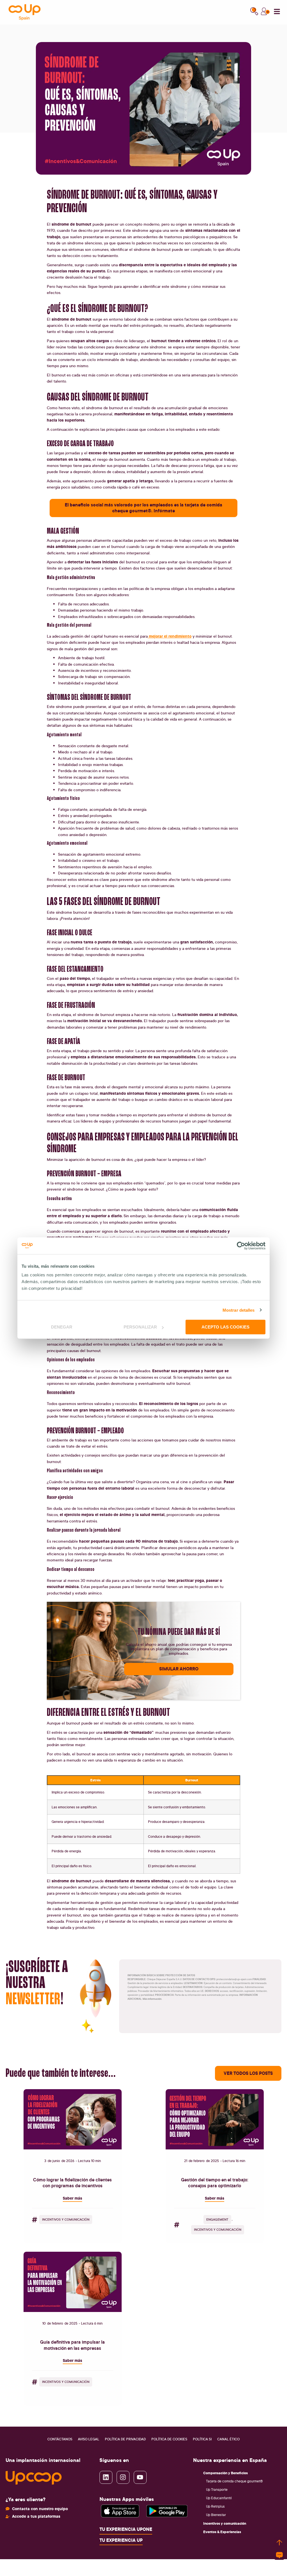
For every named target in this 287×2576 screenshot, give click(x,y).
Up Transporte (217, 2490)
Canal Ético (228, 2439)
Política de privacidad (125, 2439)
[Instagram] (123, 2477)
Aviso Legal (89, 2439)
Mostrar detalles (239, 1310)
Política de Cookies (169, 2439)
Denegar (62, 1327)
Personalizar (140, 1327)
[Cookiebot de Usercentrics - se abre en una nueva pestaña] (241, 1246)
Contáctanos (60, 2439)
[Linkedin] (106, 2477)
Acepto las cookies (225, 1327)
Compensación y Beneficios (225, 2473)
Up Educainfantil (219, 2498)
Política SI (202, 2439)
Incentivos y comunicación (225, 2523)
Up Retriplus (215, 2506)
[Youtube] (140, 2477)
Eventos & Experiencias (222, 2532)
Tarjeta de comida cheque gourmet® (234, 2481)
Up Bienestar (216, 2515)
